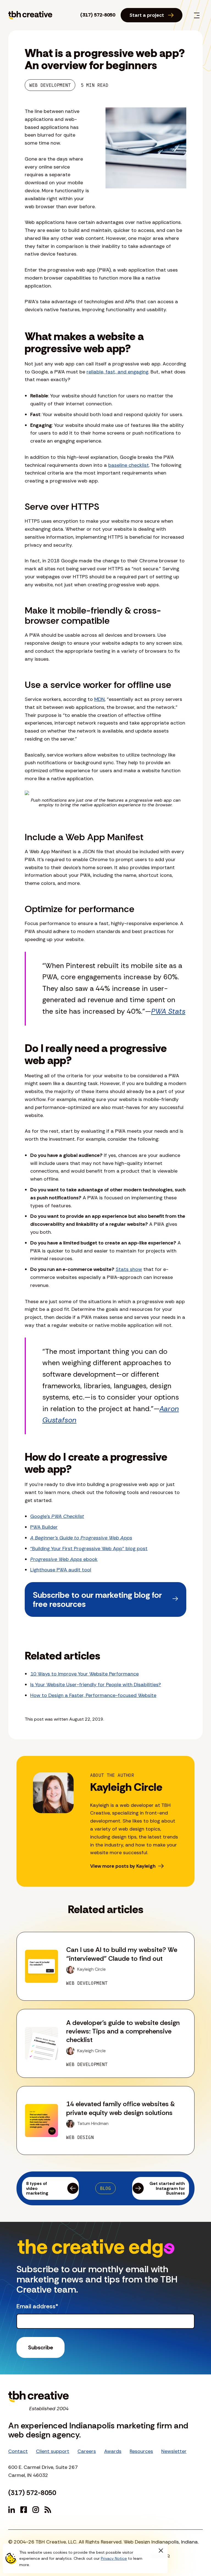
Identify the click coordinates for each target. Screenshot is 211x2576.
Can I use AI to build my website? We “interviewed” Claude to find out (122, 1954)
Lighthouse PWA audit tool (61, 1570)
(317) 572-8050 (98, 15)
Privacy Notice (114, 2558)
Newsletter (174, 2451)
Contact (18, 2451)
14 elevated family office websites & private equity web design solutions (121, 2108)
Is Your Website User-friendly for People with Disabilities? (96, 1685)
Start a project (147, 15)
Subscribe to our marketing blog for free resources (97, 1599)
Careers (87, 2451)
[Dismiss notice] (161, 2551)
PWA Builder (44, 1527)
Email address (37, 2306)
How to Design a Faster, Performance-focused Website (93, 1695)
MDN (99, 699)
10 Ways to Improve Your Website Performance (84, 1674)
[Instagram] (36, 2510)
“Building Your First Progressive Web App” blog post (89, 1549)
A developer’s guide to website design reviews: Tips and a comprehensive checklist (123, 2031)
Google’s (57, 1516)
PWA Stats (168, 1011)
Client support (53, 2451)
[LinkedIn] (12, 2510)
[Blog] (48, 2510)
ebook (64, 1559)
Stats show (129, 1269)
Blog (105, 2188)
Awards (113, 2451)
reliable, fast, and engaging (117, 372)
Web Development (50, 85)
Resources (141, 2451)
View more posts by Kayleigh (123, 1866)
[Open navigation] (197, 15)
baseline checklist (129, 465)
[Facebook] (24, 2510)
